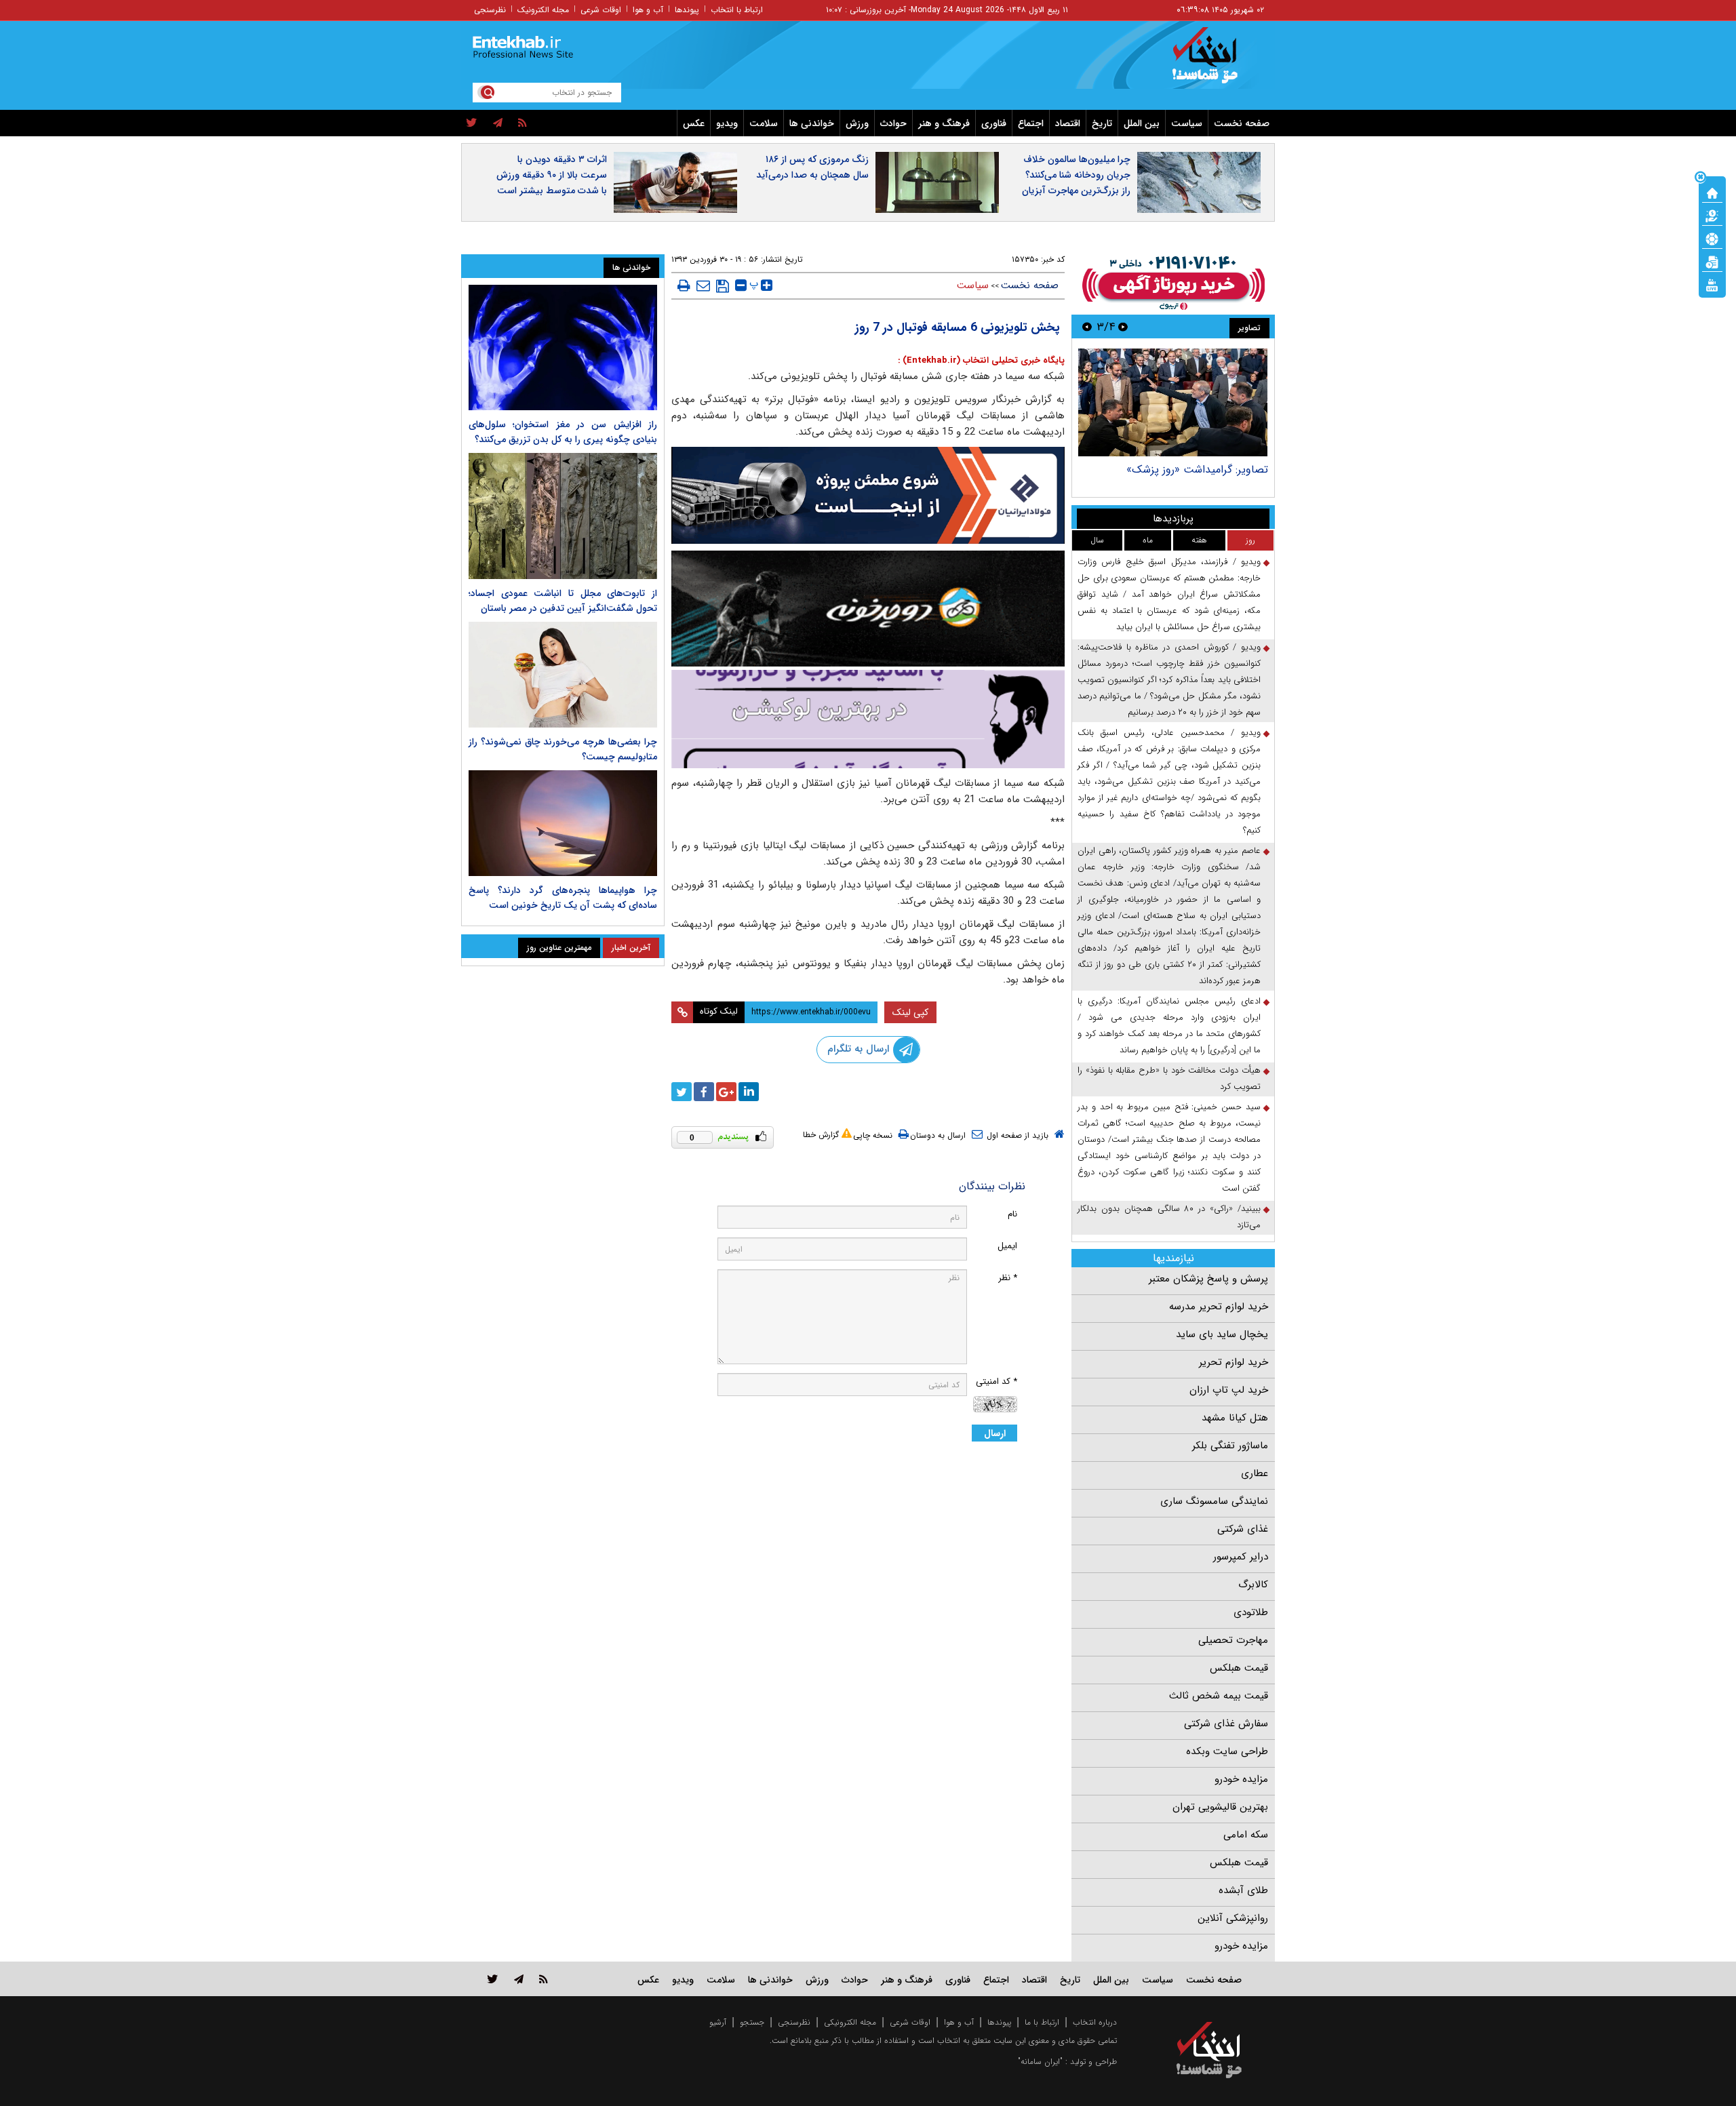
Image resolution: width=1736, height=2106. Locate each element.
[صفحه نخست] (1712, 192)
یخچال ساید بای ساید (1222, 1334)
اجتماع (1031, 123)
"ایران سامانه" (1040, 2062)
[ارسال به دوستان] (703, 285)
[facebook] (704, 1092)
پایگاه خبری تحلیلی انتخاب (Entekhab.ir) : (981, 360)
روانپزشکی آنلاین (1233, 1918)
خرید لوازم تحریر (1234, 1362)
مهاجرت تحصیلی (1233, 1640)
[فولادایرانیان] (868, 495)
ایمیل (1007, 1246)
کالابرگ (1253, 1585)
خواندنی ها (812, 123)
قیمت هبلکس (1239, 1668)
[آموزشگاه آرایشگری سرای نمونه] (868, 719)
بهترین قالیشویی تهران (1220, 1807)
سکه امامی (1246, 1835)
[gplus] (726, 1092)
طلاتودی (1251, 1612)
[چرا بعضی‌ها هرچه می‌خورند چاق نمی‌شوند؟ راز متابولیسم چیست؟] (563, 675)
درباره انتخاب (1095, 2022)
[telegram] (498, 123)
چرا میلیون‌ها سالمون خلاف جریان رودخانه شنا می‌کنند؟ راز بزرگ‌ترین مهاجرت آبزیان (1076, 175)
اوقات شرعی (601, 10)
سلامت (764, 123)
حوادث (893, 123)
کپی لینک (910, 1012)
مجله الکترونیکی (850, 2022)
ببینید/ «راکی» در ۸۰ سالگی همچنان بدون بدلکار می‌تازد (1169, 1217)
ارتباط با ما (1042, 2022)
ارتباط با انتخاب (737, 10)
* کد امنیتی (997, 1382)
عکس (694, 123)
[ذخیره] (723, 286)
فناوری (994, 123)
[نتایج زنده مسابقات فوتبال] (1712, 284)
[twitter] (472, 123)
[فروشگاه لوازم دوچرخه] (868, 609)
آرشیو (718, 2022)
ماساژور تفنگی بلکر (1230, 1446)
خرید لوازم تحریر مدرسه (1219, 1307)
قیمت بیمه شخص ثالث (1219, 1696)
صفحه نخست (1242, 123)
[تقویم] (1712, 261)
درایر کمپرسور (1241, 1557)
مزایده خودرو (1241, 1779)
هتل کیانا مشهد (1235, 1418)
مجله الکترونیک (543, 10)
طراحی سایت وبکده (1227, 1751)
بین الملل (1142, 123)
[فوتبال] (1712, 238)
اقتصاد (1068, 123)
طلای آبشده (1243, 1890)
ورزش (857, 123)
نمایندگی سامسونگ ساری (1214, 1501)
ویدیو (727, 123)
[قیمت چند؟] (1712, 215)
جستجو (752, 2022)
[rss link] (544, 1979)
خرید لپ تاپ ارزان (1229, 1390)
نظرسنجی (490, 10)
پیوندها (687, 10)
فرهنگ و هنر (944, 123)
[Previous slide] (1123, 326)
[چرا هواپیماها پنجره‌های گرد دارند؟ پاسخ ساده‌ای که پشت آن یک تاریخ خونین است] (563, 823)
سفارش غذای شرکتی (1226, 1724)
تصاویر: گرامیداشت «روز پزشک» (1197, 470)
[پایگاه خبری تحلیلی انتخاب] (1216, 62)
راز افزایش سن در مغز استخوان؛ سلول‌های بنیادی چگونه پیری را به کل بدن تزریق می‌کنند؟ (563, 432)
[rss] (522, 123)
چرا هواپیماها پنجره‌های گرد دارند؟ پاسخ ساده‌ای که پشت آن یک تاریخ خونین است (563, 898)
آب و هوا (648, 10)
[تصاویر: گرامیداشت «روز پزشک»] (1173, 402)
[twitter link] (493, 1979)
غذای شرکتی (1243, 1529)
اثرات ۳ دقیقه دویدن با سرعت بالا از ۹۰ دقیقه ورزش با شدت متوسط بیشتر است (552, 175)
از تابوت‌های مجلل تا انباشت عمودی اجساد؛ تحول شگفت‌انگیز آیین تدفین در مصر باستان (563, 601)
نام (1012, 1214)
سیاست (1187, 123)
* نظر (1008, 1278)
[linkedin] (749, 1092)
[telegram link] (519, 1979)
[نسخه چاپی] (684, 285)
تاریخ (1102, 123)
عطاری (1255, 1473)
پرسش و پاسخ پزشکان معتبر (1208, 1279)
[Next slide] (1087, 326)
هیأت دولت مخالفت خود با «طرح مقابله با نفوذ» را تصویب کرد (1169, 1078)
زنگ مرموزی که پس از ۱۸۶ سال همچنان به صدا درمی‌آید (812, 167)
